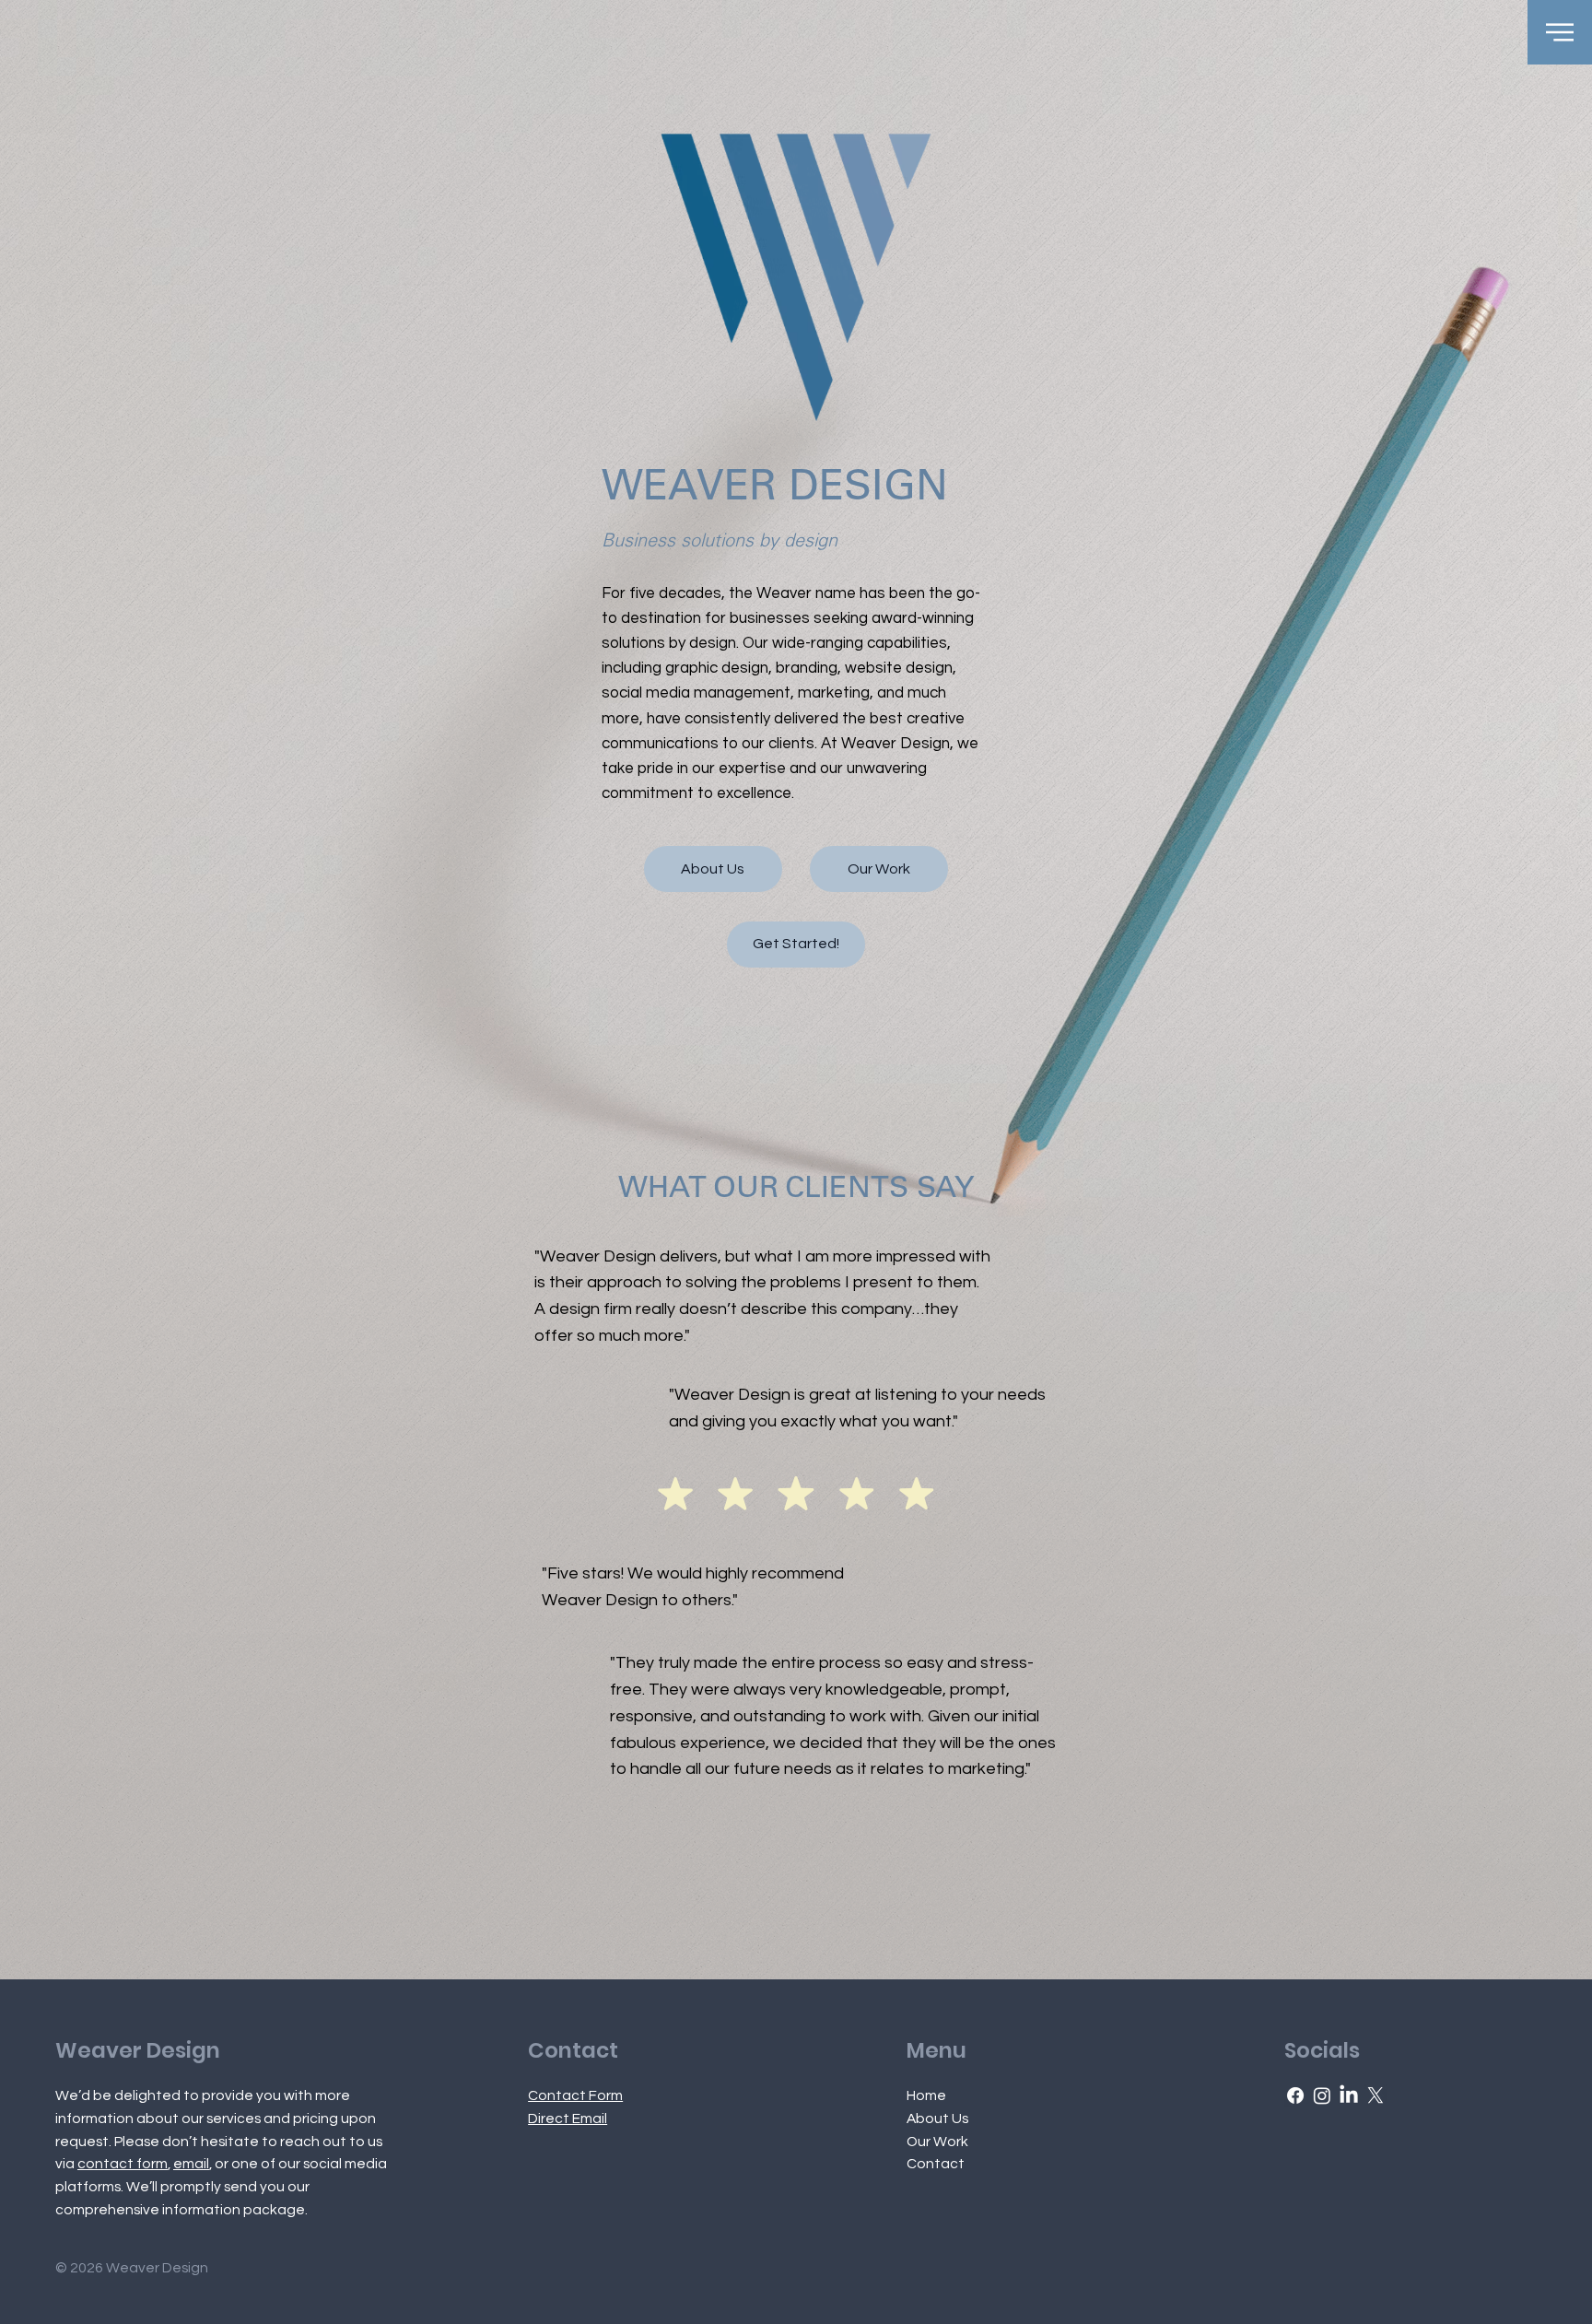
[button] (1560, 32)
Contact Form (575, 2095)
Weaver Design (138, 2050)
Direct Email (568, 2119)
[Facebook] (1295, 2095)
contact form (123, 2164)
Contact (936, 2164)
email (191, 2164)
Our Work (937, 2142)
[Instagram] (1322, 2095)
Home (926, 2095)
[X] (1375, 2095)
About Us (937, 2119)
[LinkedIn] (1349, 2095)
